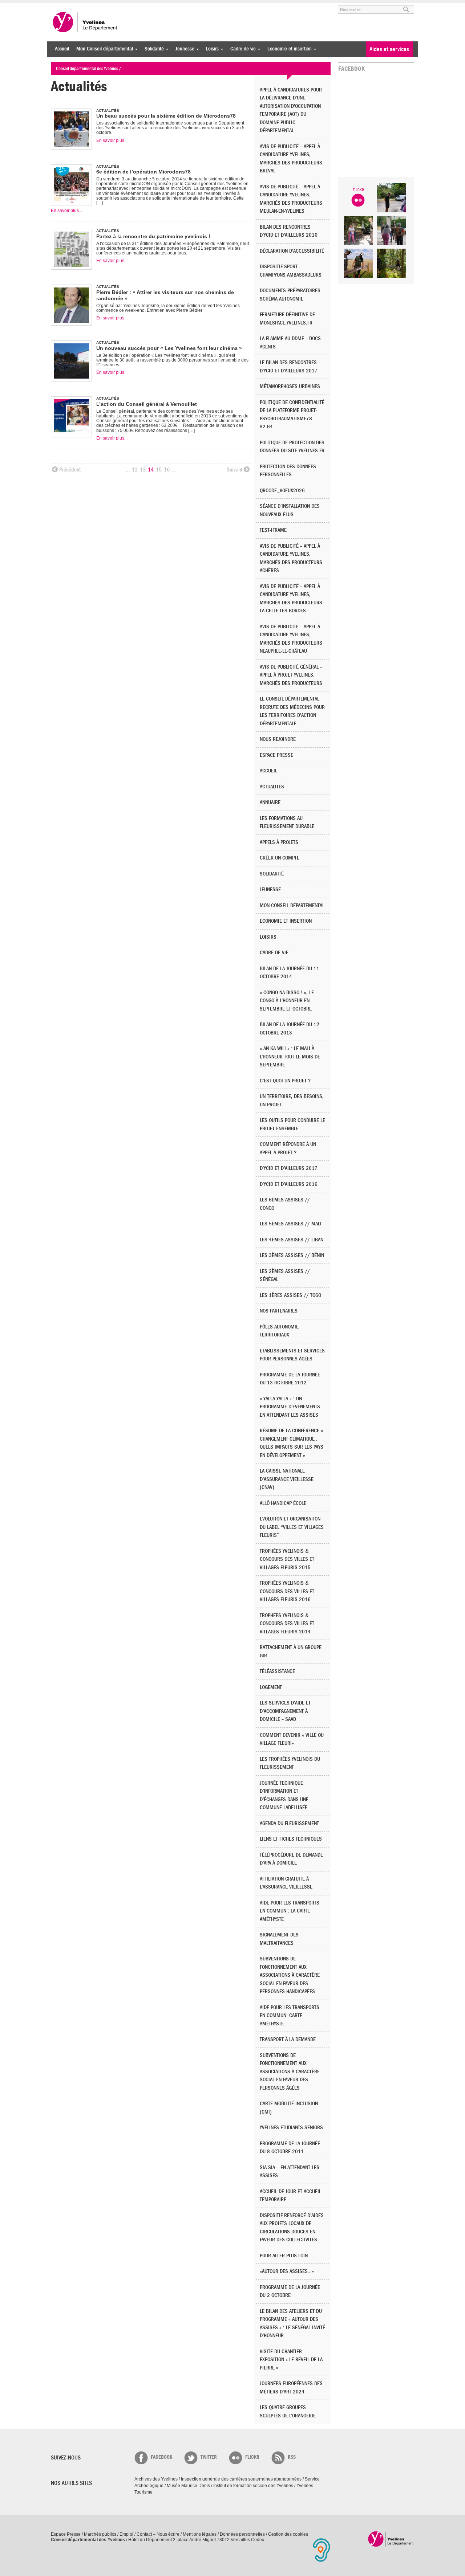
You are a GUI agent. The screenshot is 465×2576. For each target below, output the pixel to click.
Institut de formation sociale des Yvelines (253, 2486)
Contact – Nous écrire (158, 2534)
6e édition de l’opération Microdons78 (143, 172)
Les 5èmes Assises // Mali (291, 1224)
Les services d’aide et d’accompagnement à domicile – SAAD (285, 1711)
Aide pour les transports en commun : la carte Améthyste (290, 1911)
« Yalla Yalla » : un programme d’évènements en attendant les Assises (290, 1407)
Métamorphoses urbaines (290, 386)
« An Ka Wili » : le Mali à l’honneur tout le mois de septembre (290, 1057)
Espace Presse (66, 2534)
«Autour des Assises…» (287, 2271)
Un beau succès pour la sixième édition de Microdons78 (166, 116)
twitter (209, 2457)
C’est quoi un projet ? (285, 1081)
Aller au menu (61, 6)
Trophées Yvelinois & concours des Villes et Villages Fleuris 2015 (287, 1559)
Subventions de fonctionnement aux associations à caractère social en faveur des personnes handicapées (290, 1975)
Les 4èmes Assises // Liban (292, 1240)
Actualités (272, 787)
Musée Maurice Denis (188, 2486)
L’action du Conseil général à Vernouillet (147, 404)
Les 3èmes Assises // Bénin (292, 1255)
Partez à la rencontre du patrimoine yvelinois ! (153, 236)
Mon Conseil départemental (103, 49)
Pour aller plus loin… (286, 2256)
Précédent (70, 470)
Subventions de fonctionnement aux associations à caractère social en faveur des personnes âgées (290, 2072)
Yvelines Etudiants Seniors (291, 2128)
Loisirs (211, 49)
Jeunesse (183, 49)
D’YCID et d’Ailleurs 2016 (289, 1184)
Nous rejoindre (278, 739)
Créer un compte (280, 858)
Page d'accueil (391, 2539)
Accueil (62, 49)
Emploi (126, 2534)
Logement (271, 1687)
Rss (292, 2457)
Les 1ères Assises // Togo (290, 1295)
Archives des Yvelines (156, 2479)
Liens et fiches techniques (291, 1839)
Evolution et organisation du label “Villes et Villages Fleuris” (292, 1527)
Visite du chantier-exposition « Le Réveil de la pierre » (291, 2360)
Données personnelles (242, 2534)
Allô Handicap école (283, 1503)
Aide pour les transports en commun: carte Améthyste (290, 2016)
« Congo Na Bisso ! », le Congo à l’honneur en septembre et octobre (287, 1001)
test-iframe (273, 530)
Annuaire (270, 802)
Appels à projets (279, 842)
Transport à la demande (288, 2039)
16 (167, 470)
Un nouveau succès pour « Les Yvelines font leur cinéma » (169, 348)
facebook (161, 2457)
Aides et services (389, 49)
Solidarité (152, 49)
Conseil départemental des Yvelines (85, 22)
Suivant (234, 470)
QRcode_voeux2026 (282, 491)
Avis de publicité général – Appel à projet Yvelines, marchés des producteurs (291, 675)
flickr (252, 2457)
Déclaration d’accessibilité (292, 251)
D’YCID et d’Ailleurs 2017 (289, 1168)
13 (143, 470)
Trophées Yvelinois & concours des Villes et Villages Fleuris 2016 (287, 1591)
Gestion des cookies (288, 2534)
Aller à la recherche (136, 6)
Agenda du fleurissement (289, 1823)
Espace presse (276, 755)
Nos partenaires (279, 1311)
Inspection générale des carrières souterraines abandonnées (241, 2479)
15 (159, 470)
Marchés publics (100, 2534)
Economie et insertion (288, 49)
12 (135, 470)
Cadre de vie (241, 49)
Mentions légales (200, 2534)
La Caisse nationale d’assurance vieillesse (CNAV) (287, 1479)
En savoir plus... (112, 140)
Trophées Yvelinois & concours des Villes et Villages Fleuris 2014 (287, 1624)
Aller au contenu (96, 6)
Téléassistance (277, 1671)
